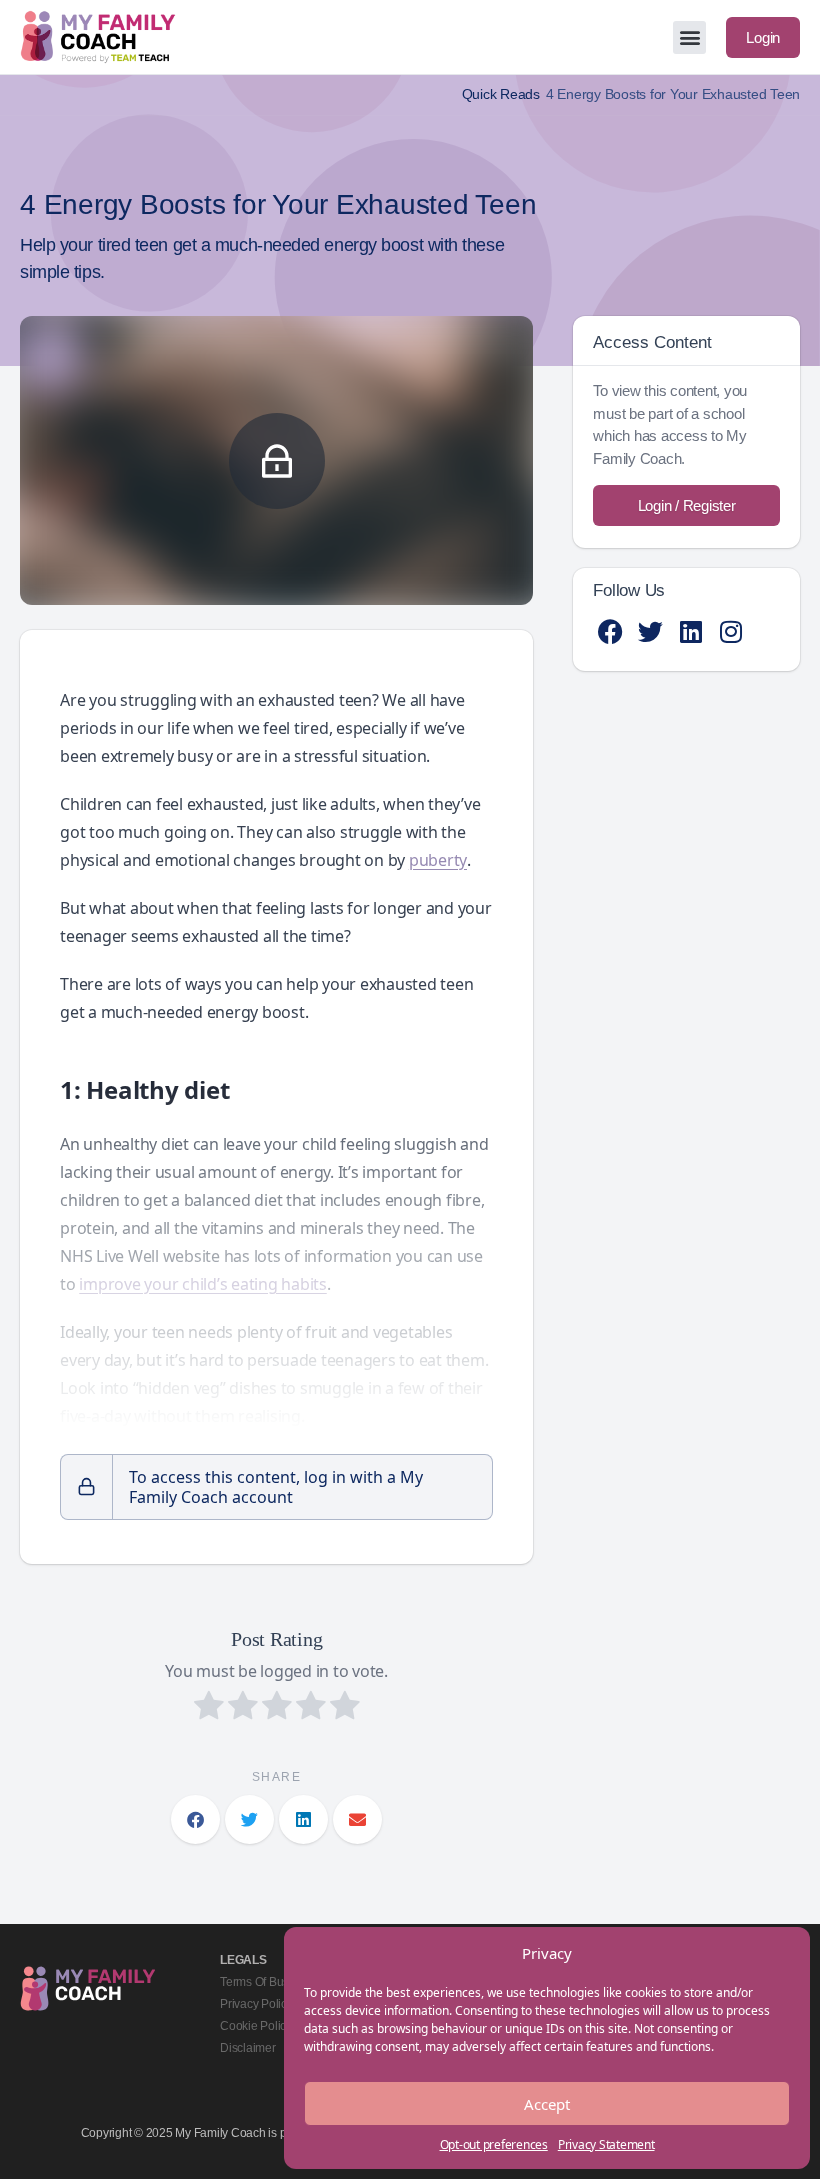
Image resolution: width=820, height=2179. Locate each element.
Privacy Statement (606, 2144)
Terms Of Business (268, 1982)
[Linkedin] (690, 631)
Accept (547, 2104)
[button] (689, 37)
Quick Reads (501, 94)
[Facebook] (610, 631)
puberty (438, 860)
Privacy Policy (256, 2004)
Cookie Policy (256, 2026)
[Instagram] (730, 631)
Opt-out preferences (494, 2144)
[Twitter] (650, 631)
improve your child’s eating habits (203, 1284)
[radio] (209, 1708)
